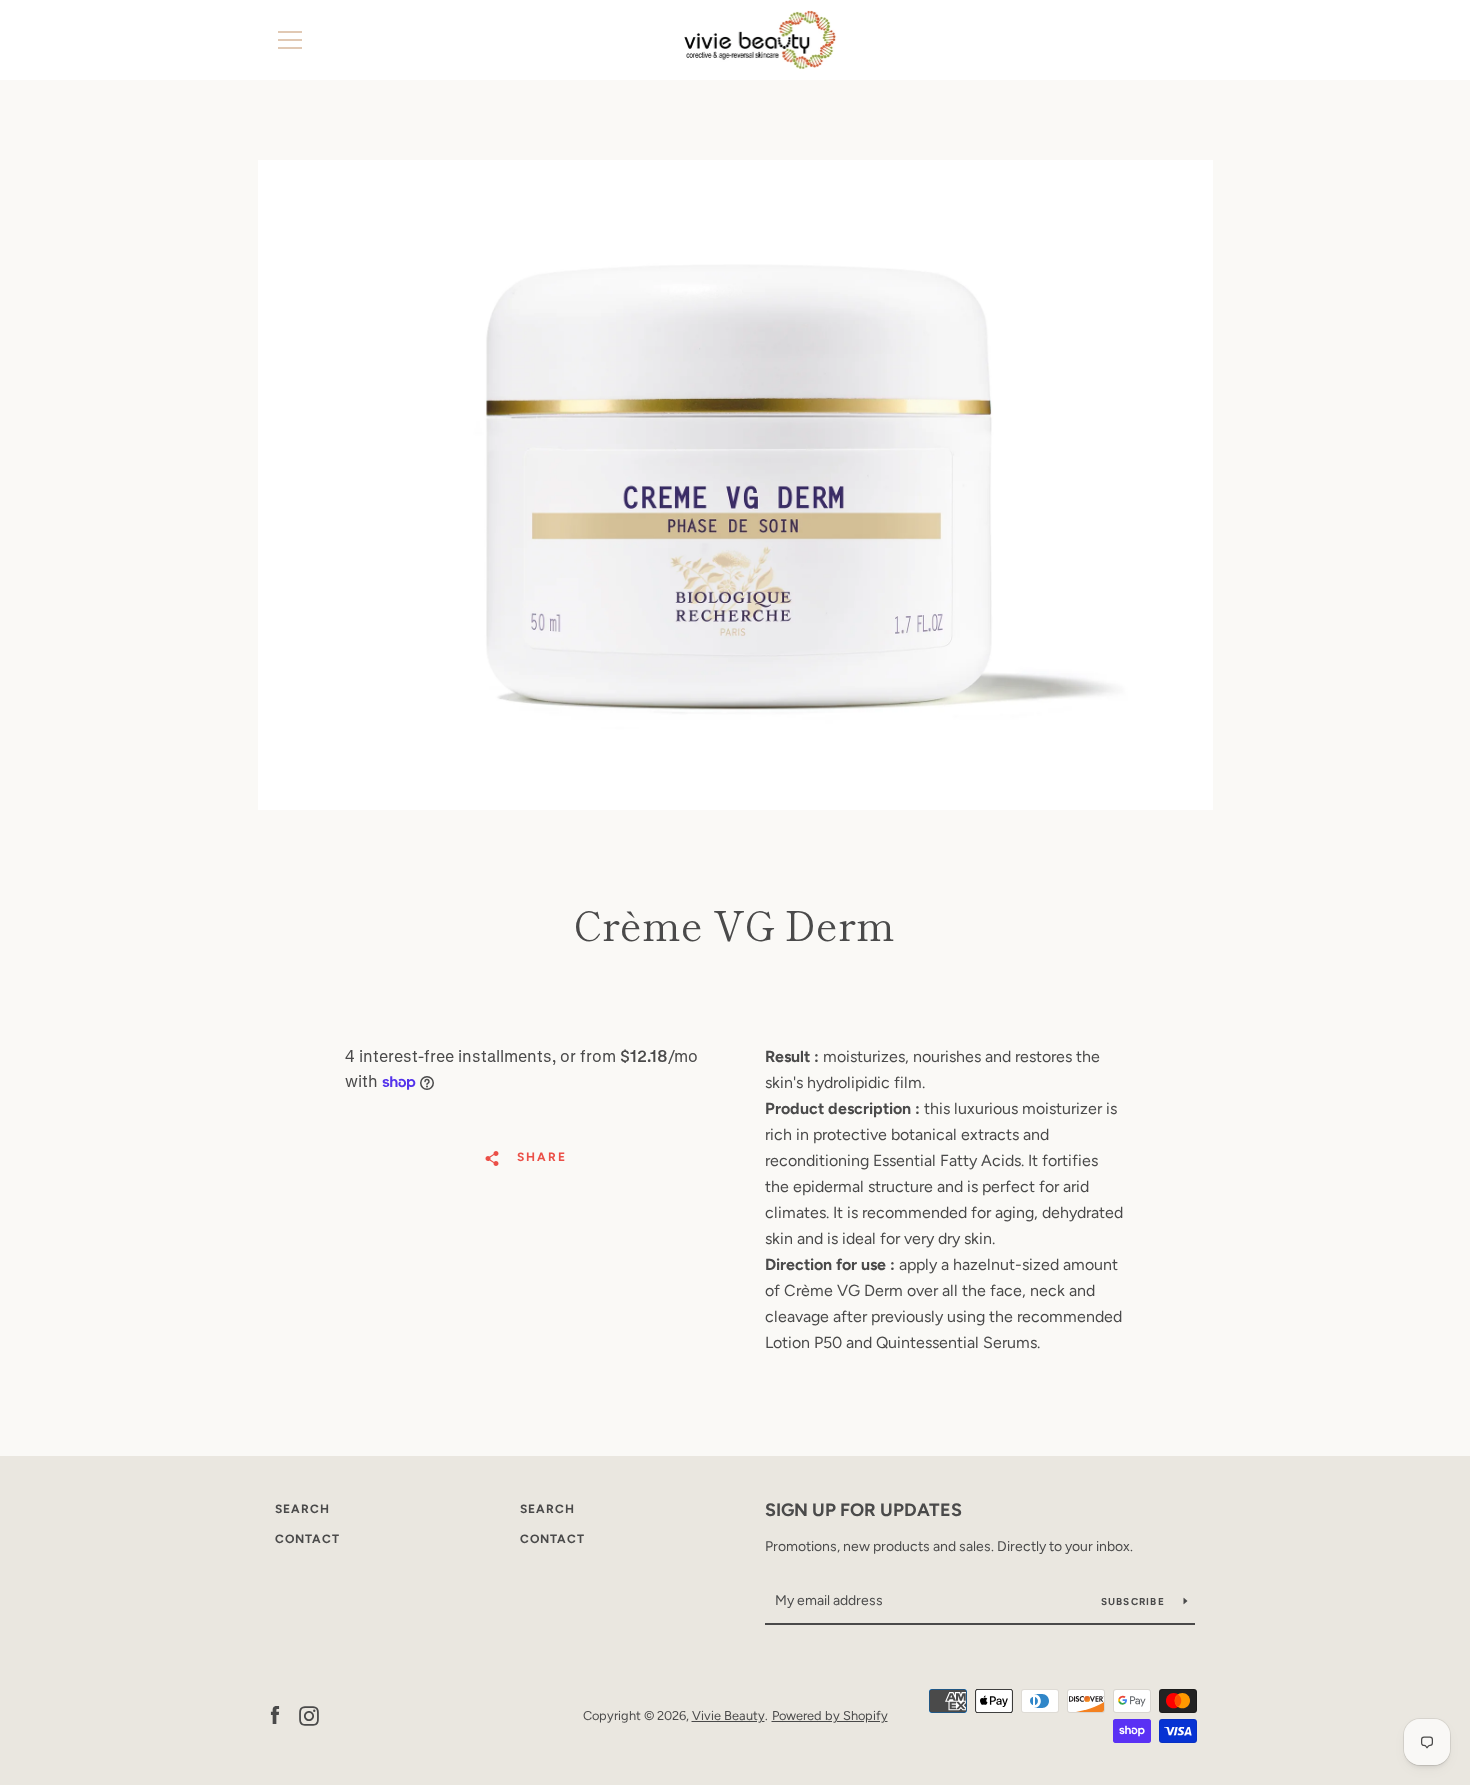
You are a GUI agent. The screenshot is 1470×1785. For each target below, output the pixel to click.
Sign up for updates (863, 1510)
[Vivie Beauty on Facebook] (275, 1714)
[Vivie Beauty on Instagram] (309, 1714)
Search (302, 1509)
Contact (307, 1539)
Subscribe (1135, 1601)
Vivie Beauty (728, 1715)
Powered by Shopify (830, 1715)
